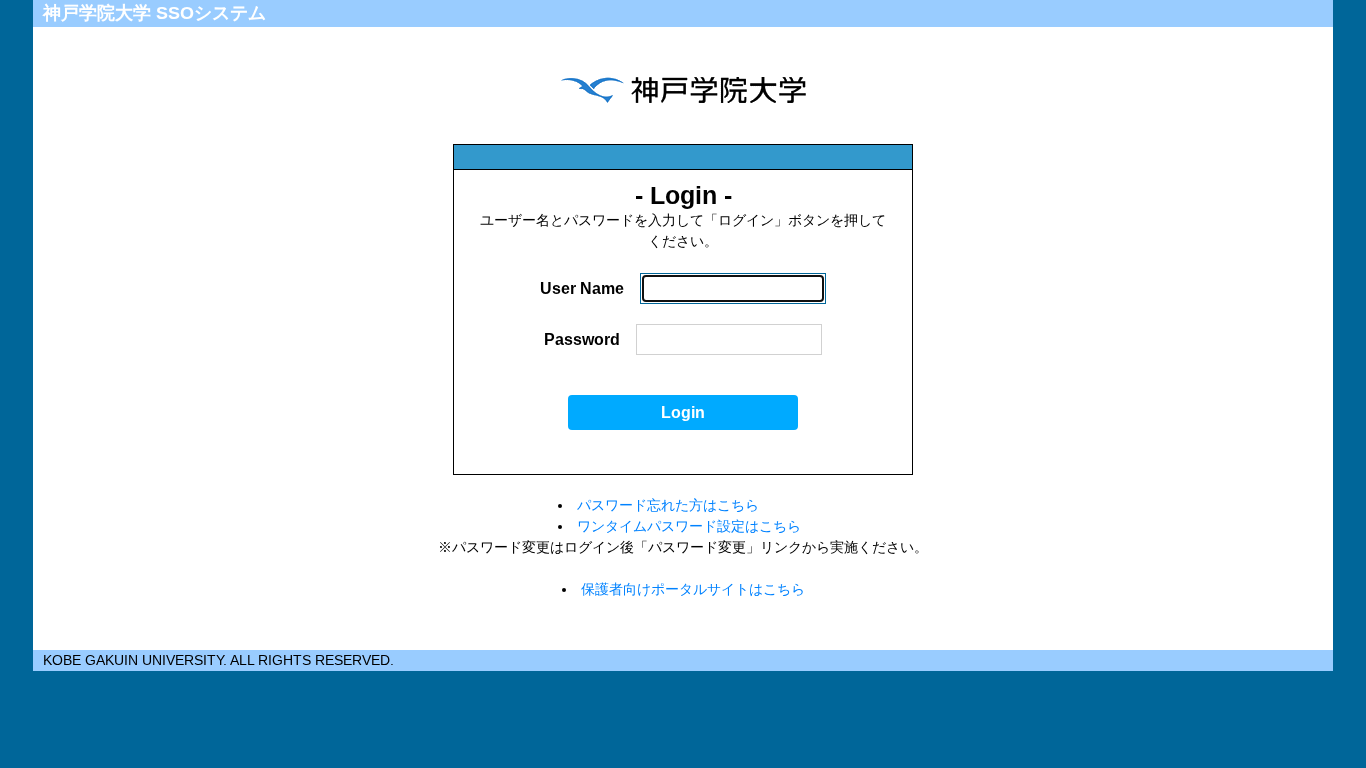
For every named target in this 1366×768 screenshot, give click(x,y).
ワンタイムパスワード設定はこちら (689, 526)
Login (683, 412)
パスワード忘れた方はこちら (668, 505)
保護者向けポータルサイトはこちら (693, 589)
